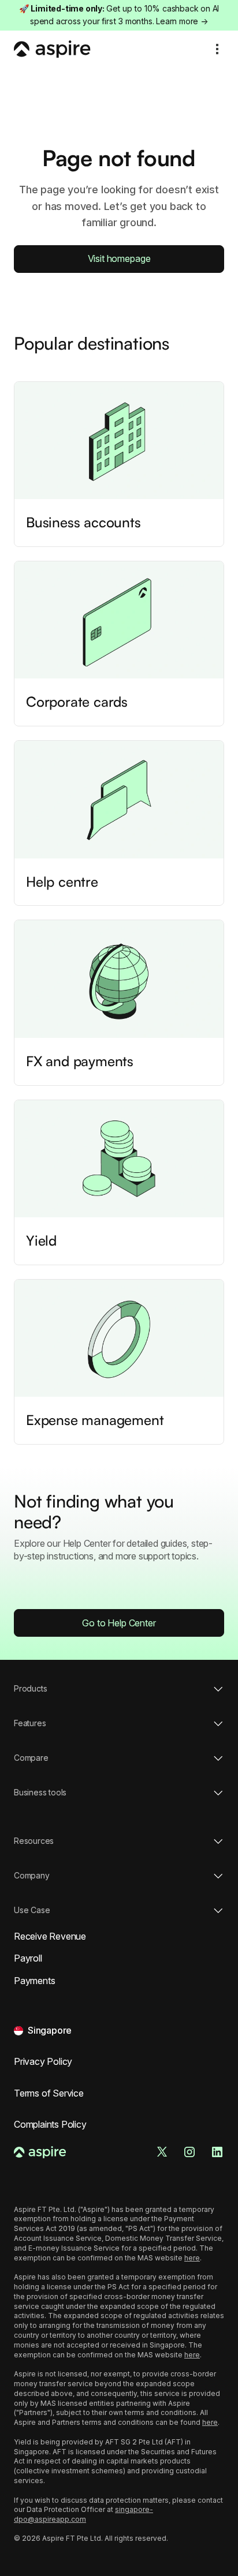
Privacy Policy (43, 2061)
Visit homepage (119, 258)
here (192, 2258)
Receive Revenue (50, 1936)
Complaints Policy (50, 2124)
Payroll (28, 1958)
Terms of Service (49, 2093)
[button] (217, 49)
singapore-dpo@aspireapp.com (83, 2514)
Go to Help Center (119, 1623)
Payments (34, 1981)
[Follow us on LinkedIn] (217, 2152)
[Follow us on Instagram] (189, 2152)
